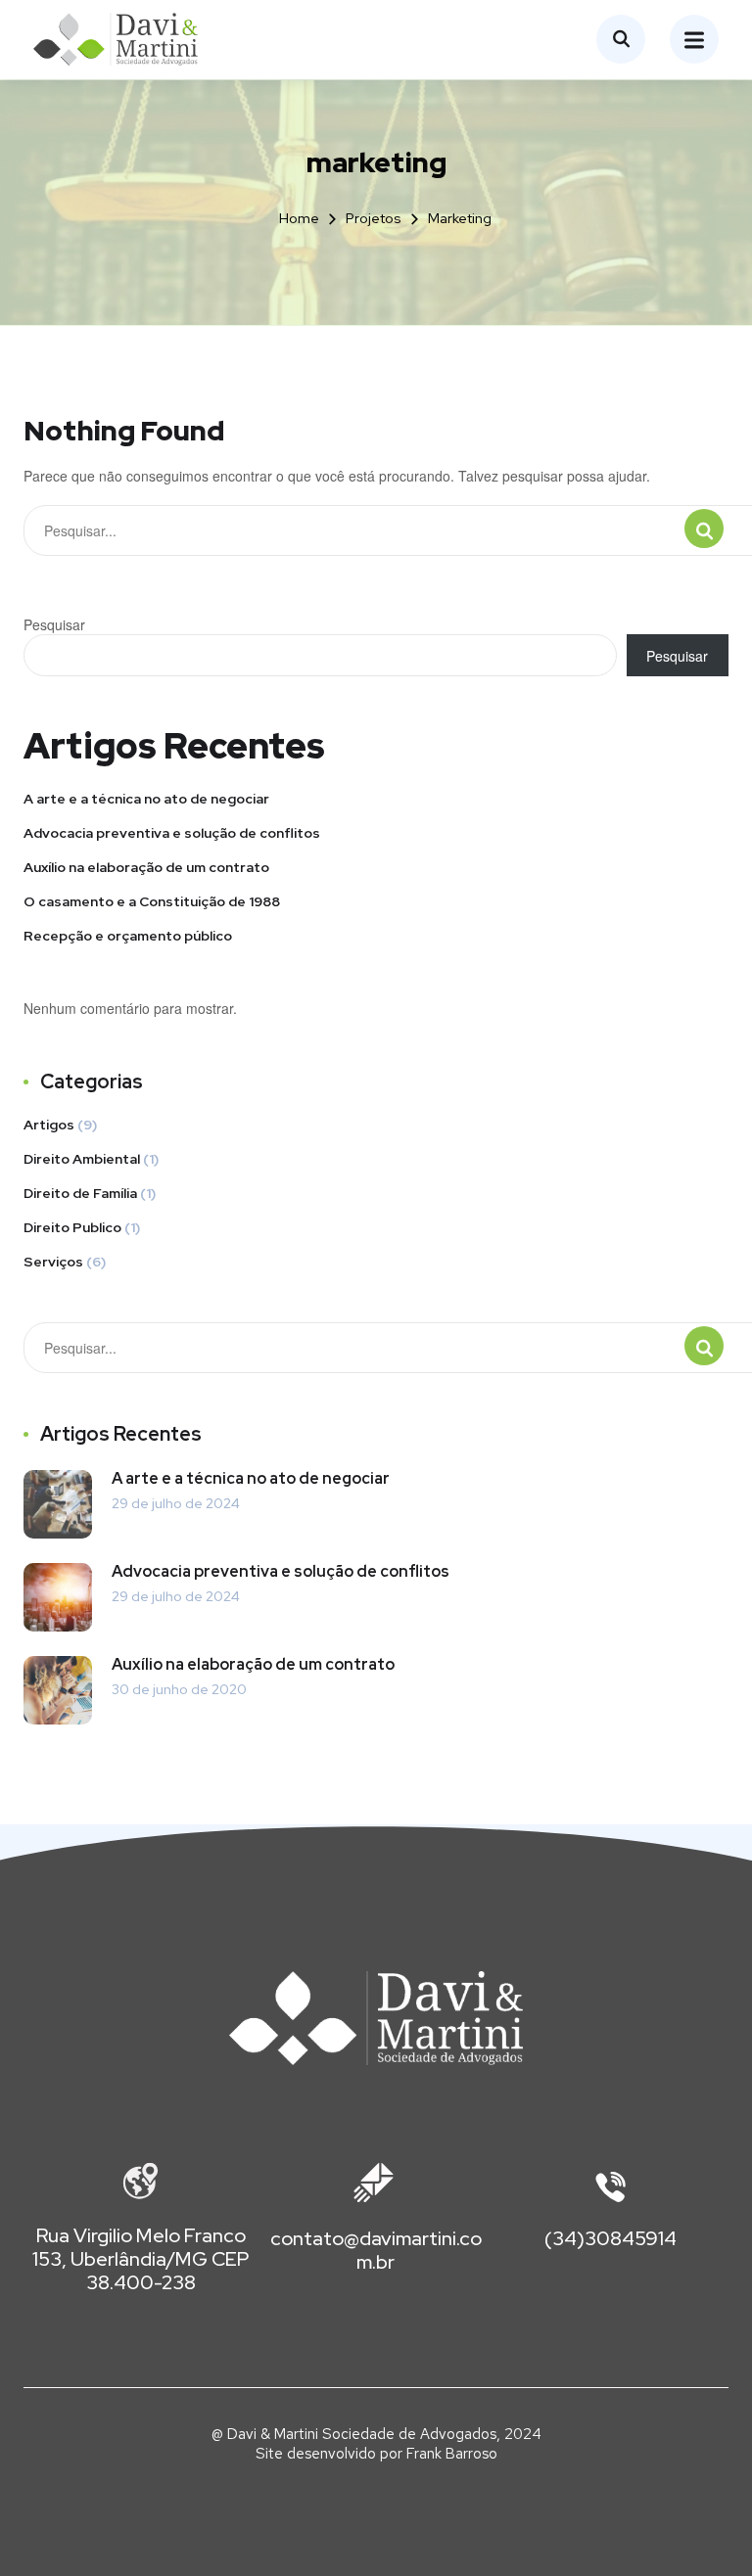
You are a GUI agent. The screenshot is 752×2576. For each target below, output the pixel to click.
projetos (374, 218)
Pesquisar (54, 624)
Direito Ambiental (82, 1159)
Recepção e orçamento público (128, 936)
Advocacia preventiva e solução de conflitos (172, 833)
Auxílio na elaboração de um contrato (146, 867)
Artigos (49, 1125)
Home (299, 218)
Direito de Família (80, 1193)
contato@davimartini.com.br (376, 2250)
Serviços (53, 1262)
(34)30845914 (611, 2238)
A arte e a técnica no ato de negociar (146, 799)
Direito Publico (72, 1227)
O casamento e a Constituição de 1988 (152, 901)
